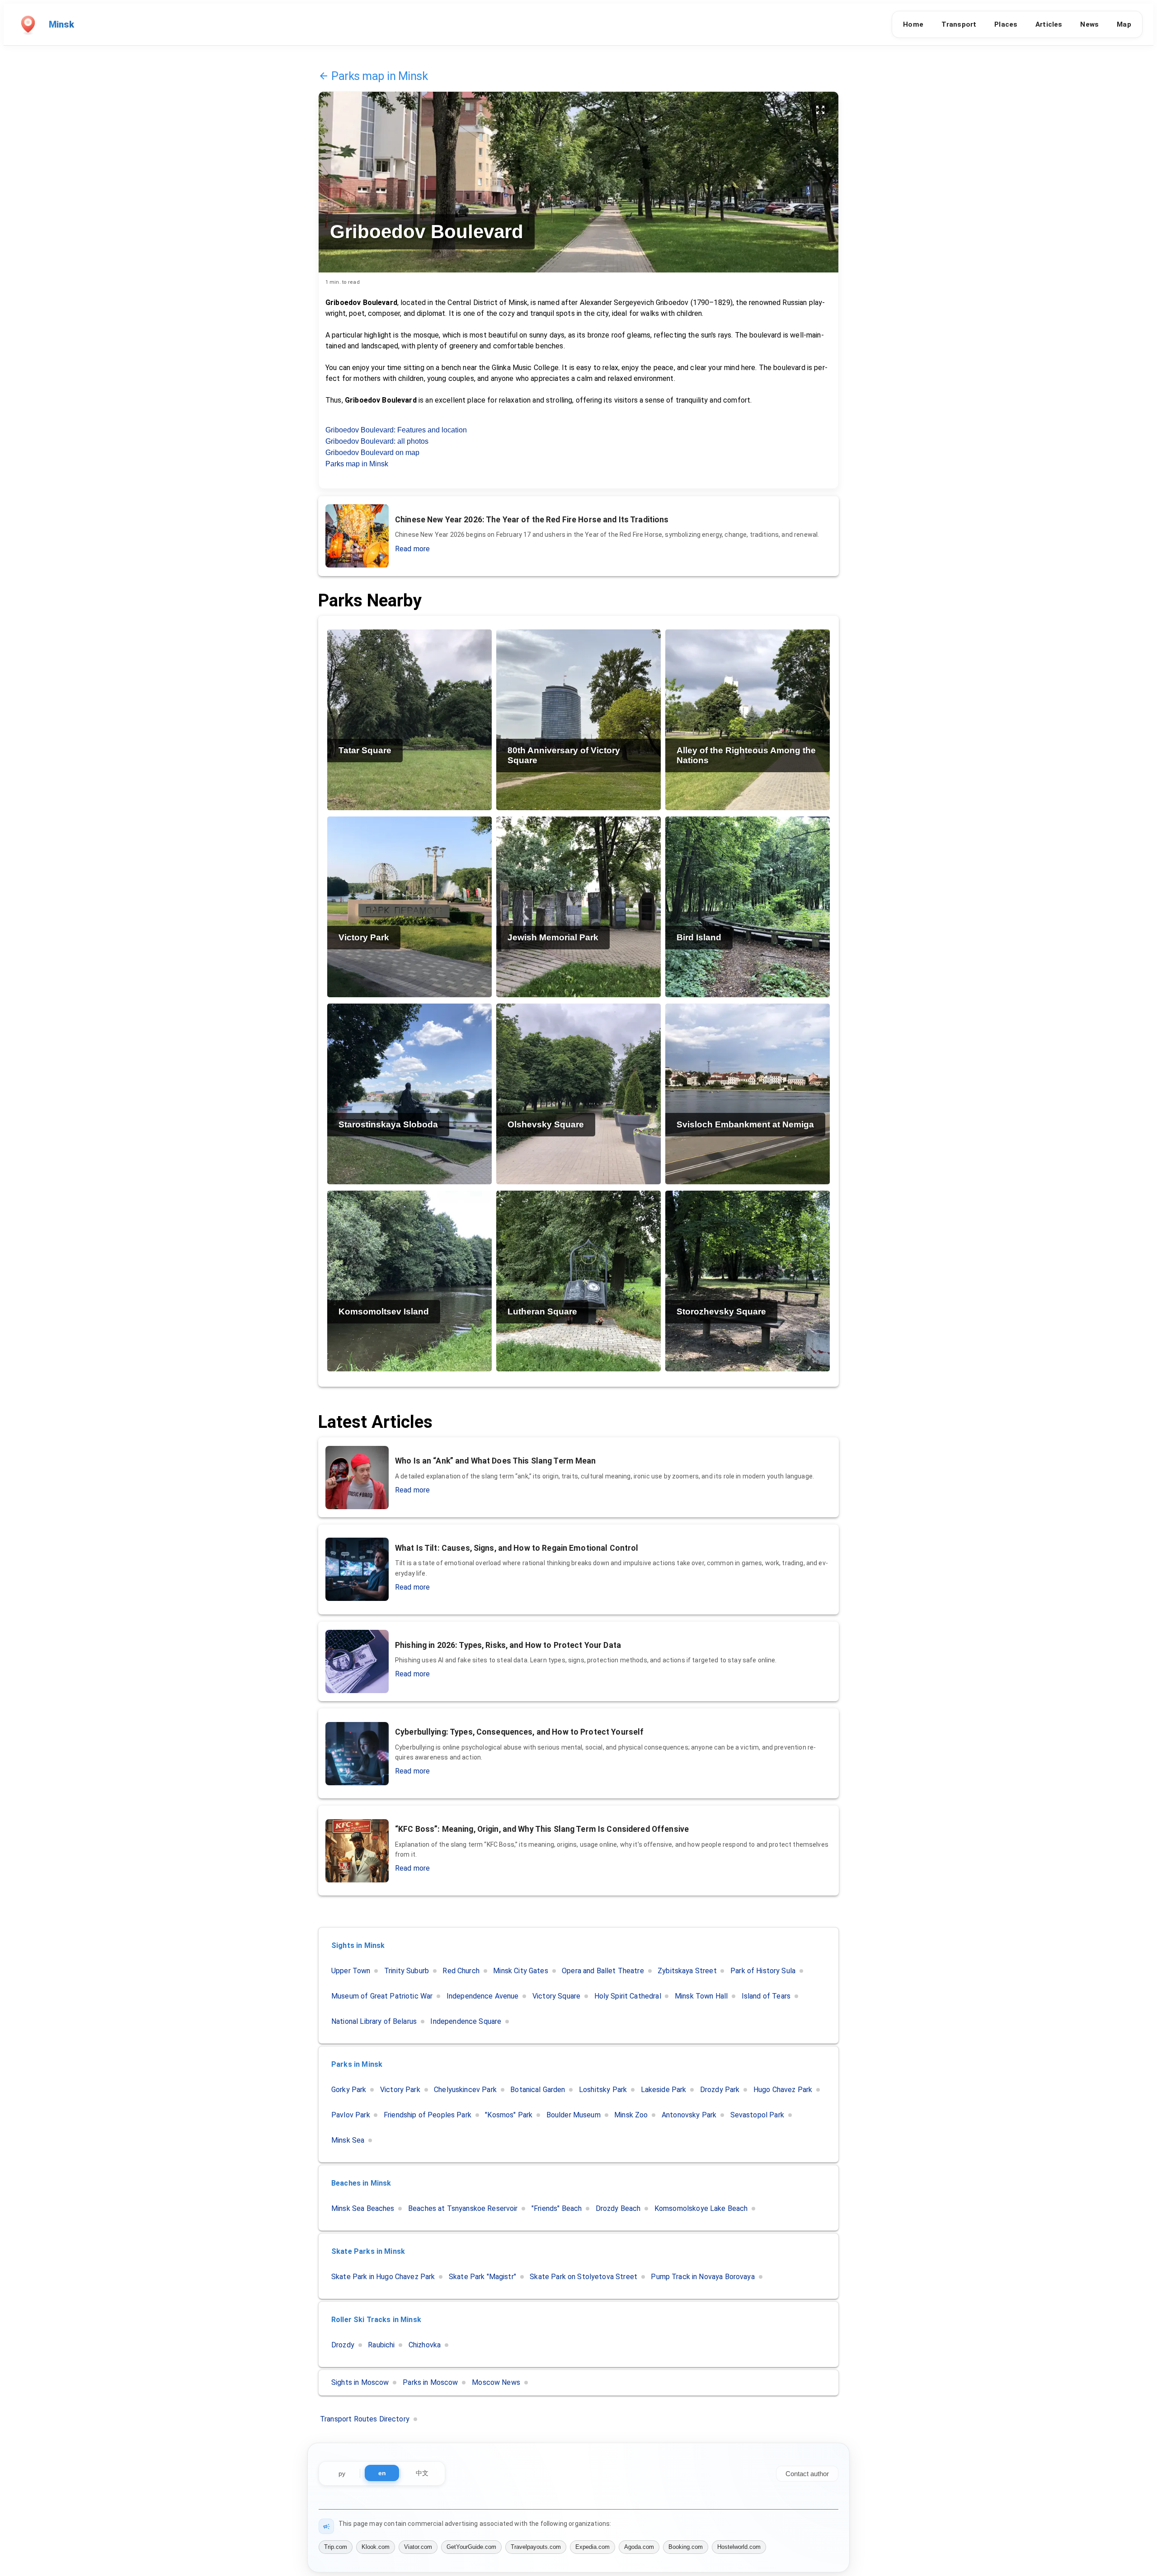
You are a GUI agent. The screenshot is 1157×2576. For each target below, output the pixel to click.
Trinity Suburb (407, 1971)
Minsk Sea (348, 2140)
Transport (959, 24)
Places (1006, 24)
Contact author (807, 2474)
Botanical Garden (538, 2090)
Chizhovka (425, 2345)
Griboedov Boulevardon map (372, 453)
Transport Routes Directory (365, 2419)
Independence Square (466, 2021)
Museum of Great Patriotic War (382, 1996)
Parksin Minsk (357, 2064)
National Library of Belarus (374, 2021)
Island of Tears (766, 1996)
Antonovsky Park (689, 2115)
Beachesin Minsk (361, 2183)
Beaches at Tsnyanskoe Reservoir (463, 2208)
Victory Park (400, 2090)
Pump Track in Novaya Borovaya (703, 2277)
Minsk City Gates (520, 1971)
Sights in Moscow (360, 2382)
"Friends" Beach (557, 2208)
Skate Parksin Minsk (368, 2251)
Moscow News (496, 2382)
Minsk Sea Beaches (363, 2208)
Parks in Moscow (430, 2382)
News (1089, 24)
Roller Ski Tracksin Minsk (376, 2320)
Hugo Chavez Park (783, 2090)
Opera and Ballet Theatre (603, 1971)
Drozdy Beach (618, 2208)
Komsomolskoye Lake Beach (701, 2208)
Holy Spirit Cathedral (628, 1996)
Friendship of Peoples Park (428, 2115)
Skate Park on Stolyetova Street (583, 2277)
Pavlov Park (351, 2115)
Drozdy (343, 2345)
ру (342, 2473)
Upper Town (351, 1971)
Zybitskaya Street (687, 1971)
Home (913, 24)
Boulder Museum (574, 2115)
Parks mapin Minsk (379, 76)
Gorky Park (349, 2090)
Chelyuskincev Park (465, 2090)
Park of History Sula (763, 1971)
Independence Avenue (483, 1996)
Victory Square (556, 1996)
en (382, 2473)
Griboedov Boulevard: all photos (377, 441)
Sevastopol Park (757, 2115)
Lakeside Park (664, 2090)
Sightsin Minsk (358, 1945)
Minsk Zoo (631, 2115)
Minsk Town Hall (701, 1996)
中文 (422, 2473)
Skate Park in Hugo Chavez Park (383, 2277)
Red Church (461, 1971)
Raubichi (381, 2345)
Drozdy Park (720, 2090)
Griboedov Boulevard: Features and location (396, 430)
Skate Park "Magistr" (482, 2277)
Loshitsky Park (603, 2090)
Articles (1049, 24)
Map (1124, 24)
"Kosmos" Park (509, 2115)
